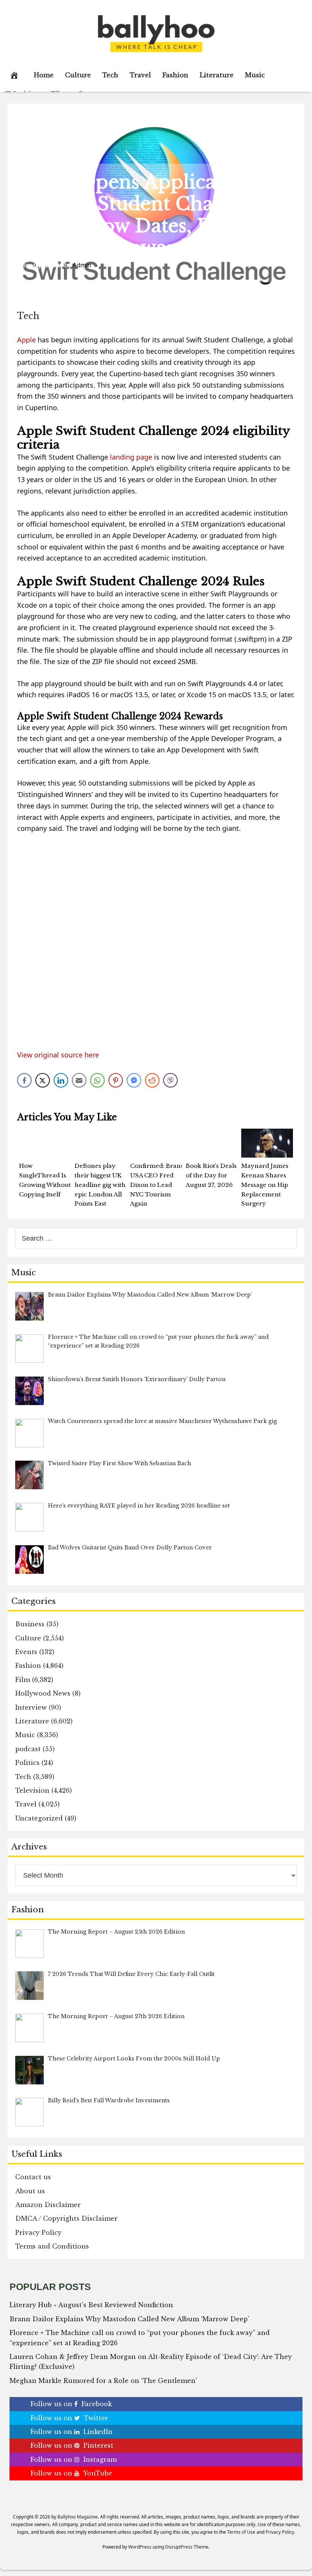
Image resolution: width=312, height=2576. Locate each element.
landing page (131, 457)
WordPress (140, 2547)
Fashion (175, 75)
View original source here (58, 1055)
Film (23, 1680)
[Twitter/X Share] (43, 1080)
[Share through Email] (79, 1080)
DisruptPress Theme (187, 2547)
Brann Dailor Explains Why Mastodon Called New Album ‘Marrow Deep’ (129, 2319)
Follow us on (71, 2404)
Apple (26, 340)
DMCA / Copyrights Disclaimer (66, 2218)
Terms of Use (241, 2532)
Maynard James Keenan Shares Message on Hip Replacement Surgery (265, 1185)
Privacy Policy (38, 2233)
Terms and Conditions (52, 2246)
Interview (31, 1707)
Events (26, 1652)
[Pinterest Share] (116, 1080)
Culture (78, 75)
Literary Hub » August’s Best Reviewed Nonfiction (91, 2305)
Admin (82, 265)
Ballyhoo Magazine (78, 2517)
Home (44, 75)
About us (30, 2191)
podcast (28, 1749)
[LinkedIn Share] (61, 1080)
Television (32, 1790)
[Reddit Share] (152, 1080)
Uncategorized (39, 1818)
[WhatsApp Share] (97, 1080)
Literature (217, 75)
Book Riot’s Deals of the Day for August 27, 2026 (211, 1175)
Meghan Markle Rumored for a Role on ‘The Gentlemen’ (103, 2381)
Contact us (33, 2177)
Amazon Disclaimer (48, 2205)
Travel (140, 75)
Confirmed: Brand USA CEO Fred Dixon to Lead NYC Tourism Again (157, 1185)
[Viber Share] (170, 1080)
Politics (27, 1763)
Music (255, 75)
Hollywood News (43, 1693)
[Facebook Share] (24, 1080)
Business (30, 1624)
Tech (110, 75)
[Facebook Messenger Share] (134, 1080)
